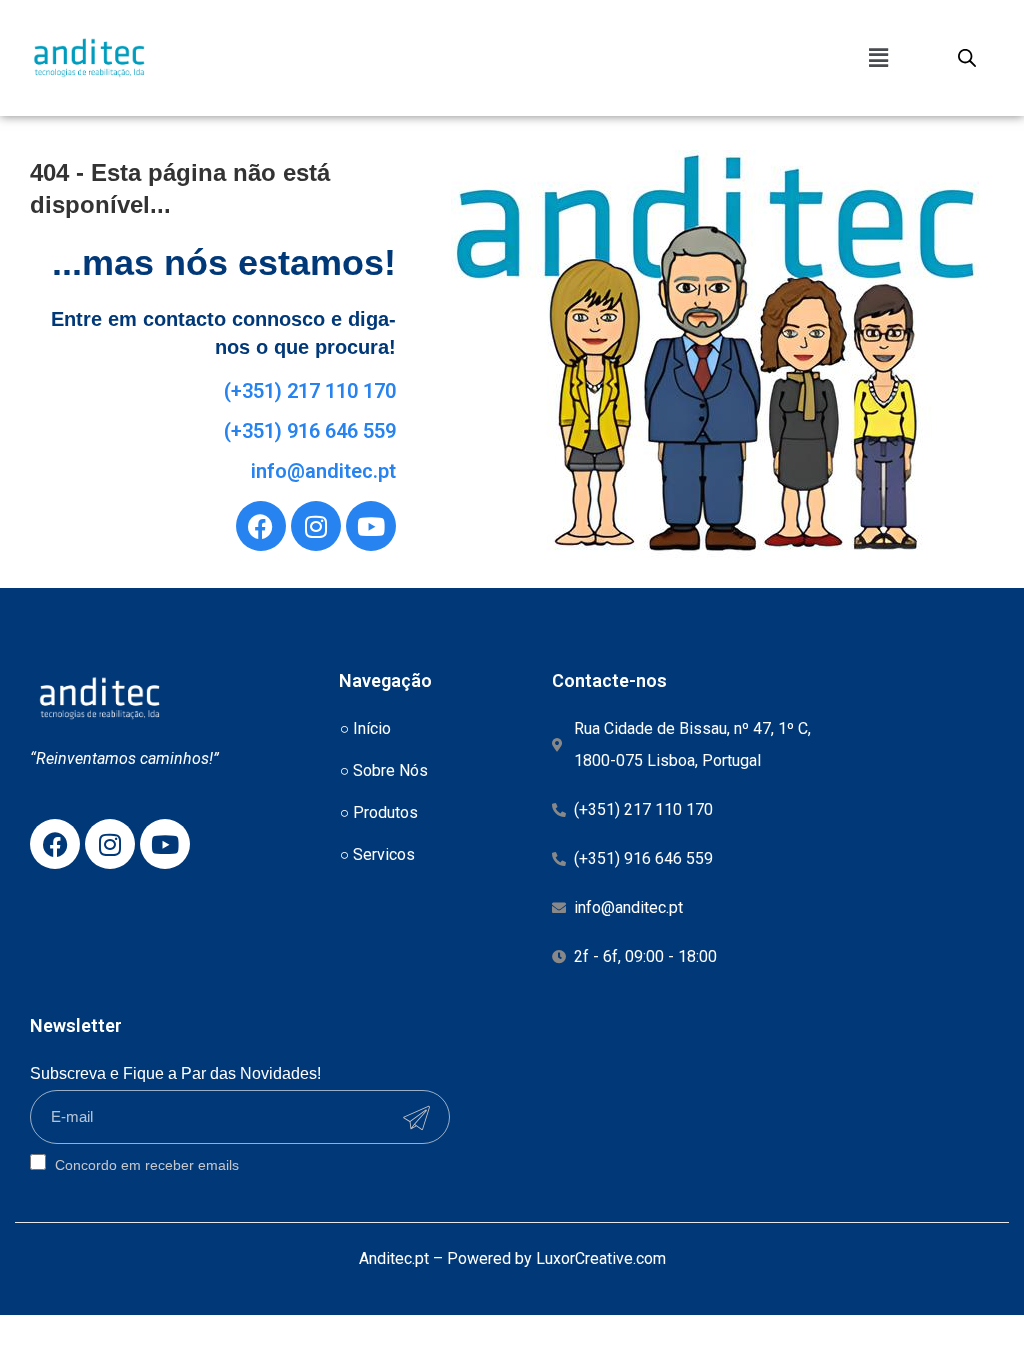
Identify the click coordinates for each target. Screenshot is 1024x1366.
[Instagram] (316, 526)
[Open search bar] (967, 58)
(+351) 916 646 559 (310, 431)
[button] (878, 58)
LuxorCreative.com (601, 1258)
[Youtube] (371, 526)
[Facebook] (261, 526)
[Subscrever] (416, 1117)
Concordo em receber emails (145, 1164)
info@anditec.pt (323, 471)
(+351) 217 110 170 (310, 391)
